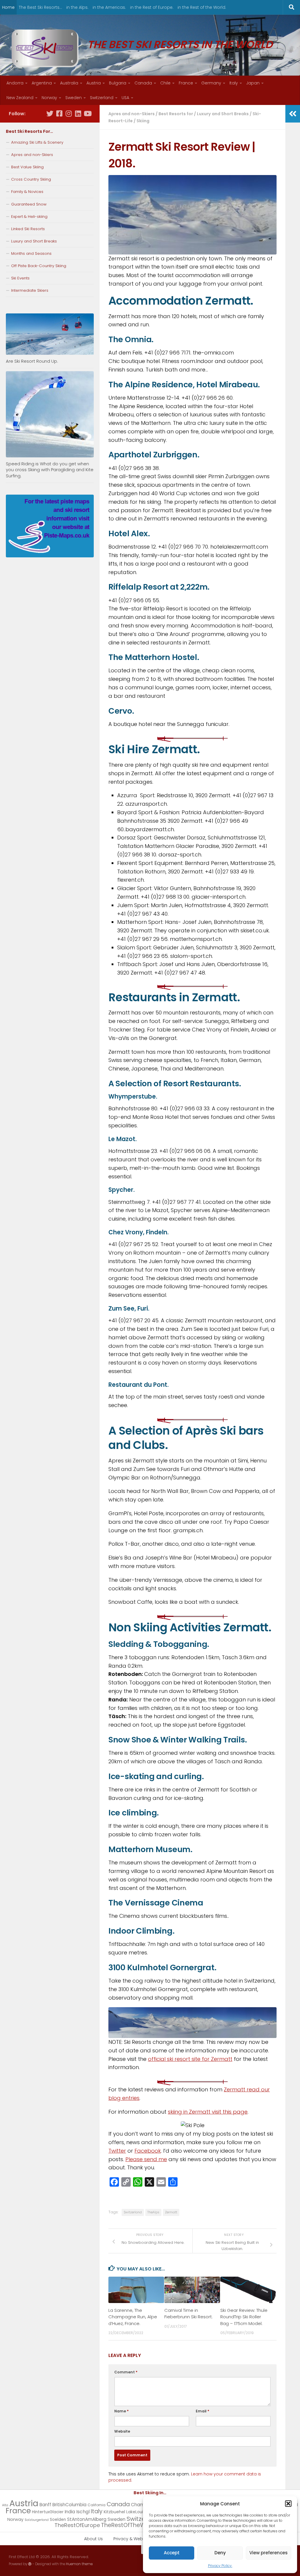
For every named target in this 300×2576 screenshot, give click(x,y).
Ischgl (83, 2512)
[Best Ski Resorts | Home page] (45, 48)
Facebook (148, 2151)
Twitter (117, 2151)
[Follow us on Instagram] (69, 113)
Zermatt (171, 2212)
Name (121, 2411)
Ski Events (20, 278)
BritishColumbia (69, 2505)
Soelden (58, 2520)
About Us (93, 2539)
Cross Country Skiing (31, 179)
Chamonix (142, 2505)
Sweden (74, 98)
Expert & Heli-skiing (29, 217)
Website (122, 2431)
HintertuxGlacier (48, 2512)
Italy (234, 83)
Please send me (146, 2159)
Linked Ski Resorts (28, 229)
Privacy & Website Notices (140, 2539)
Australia (69, 83)
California (97, 2505)
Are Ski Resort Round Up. (32, 361)
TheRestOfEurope (77, 2525)
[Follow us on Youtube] (87, 113)
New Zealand (20, 98)
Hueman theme (79, 2564)
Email (202, 2411)
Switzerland (102, 98)
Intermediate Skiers (30, 290)
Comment (126, 2372)
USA (125, 98)
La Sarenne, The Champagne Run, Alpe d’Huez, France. (133, 2317)
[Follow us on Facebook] (59, 113)
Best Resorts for (176, 114)
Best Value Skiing (27, 167)
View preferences (269, 2553)
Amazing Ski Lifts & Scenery (37, 142)
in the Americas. (109, 7)
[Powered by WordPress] (30, 2564)
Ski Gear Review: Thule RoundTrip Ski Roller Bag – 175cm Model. (244, 2317)
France (186, 83)
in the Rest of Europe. (152, 7)
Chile (165, 83)
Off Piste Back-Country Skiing (39, 266)
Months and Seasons (31, 253)
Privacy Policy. (220, 2566)
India (70, 2512)
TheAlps (153, 2212)
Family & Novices (27, 192)
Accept (172, 2553)
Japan (253, 83)
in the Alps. (77, 7)
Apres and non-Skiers (132, 114)
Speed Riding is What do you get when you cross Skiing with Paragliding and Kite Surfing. (50, 470)
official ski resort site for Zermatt (190, 2059)
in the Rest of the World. (202, 7)
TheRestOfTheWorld (129, 2525)
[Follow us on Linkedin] (78, 113)
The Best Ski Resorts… (40, 7)
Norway (49, 98)
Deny (220, 2553)
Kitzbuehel (114, 2512)
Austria (94, 83)
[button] (288, 2504)
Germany (211, 83)
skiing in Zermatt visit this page (208, 2112)
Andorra (15, 83)
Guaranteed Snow (29, 204)
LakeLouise (137, 2512)
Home (8, 7)
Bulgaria (118, 83)
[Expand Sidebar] (293, 114)
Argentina (42, 83)
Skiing (143, 121)
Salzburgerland (37, 2520)
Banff (45, 2505)
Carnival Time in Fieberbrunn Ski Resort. (189, 2313)
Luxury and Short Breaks (223, 114)
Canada (143, 83)
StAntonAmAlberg (87, 2519)
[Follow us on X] (50, 113)
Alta (5, 2505)
